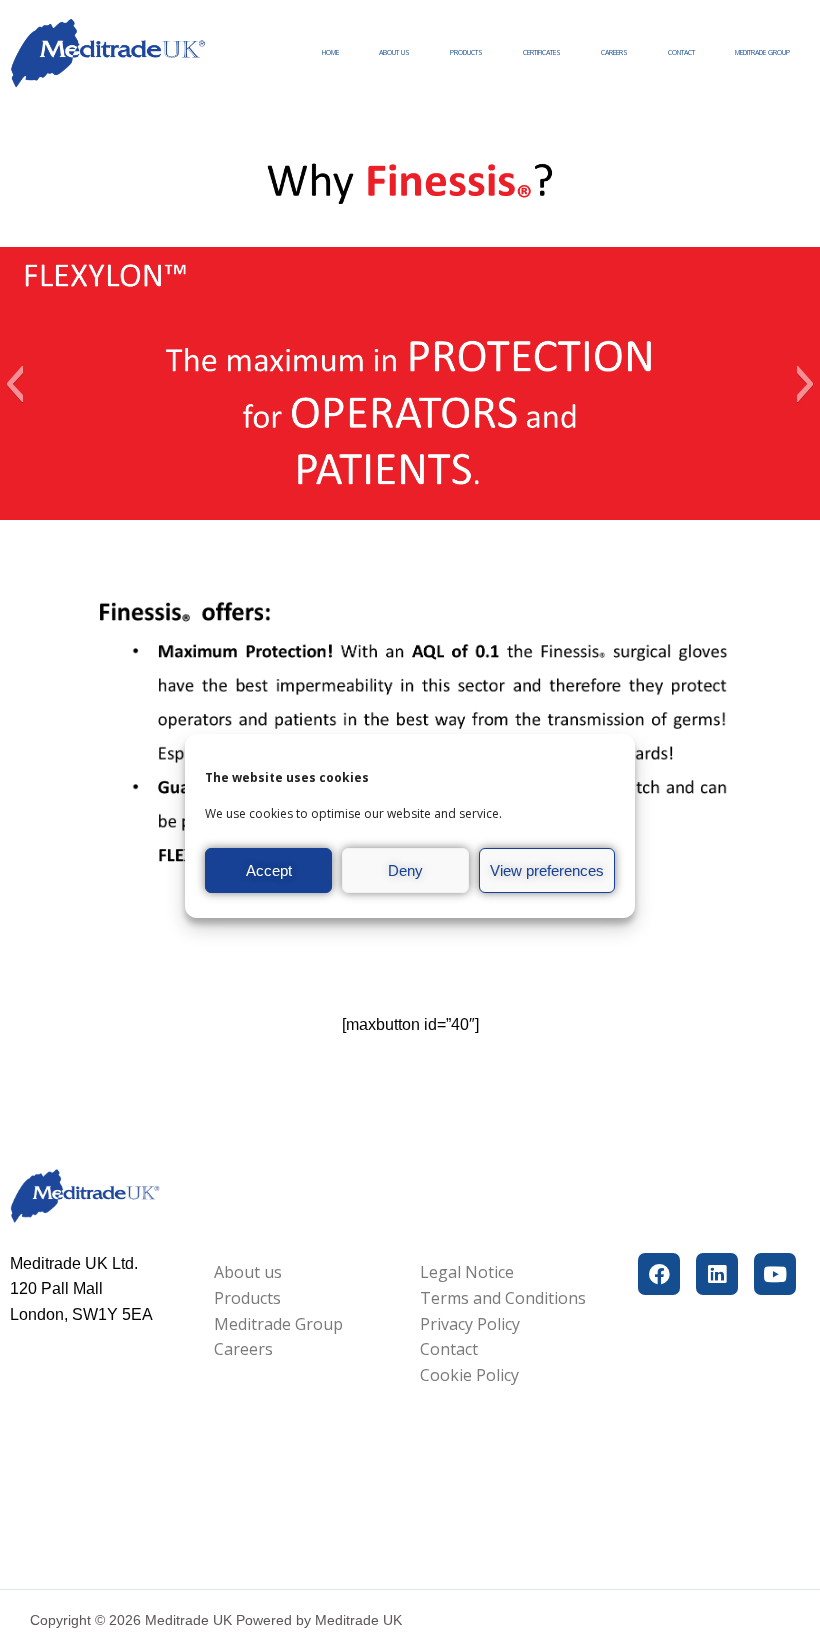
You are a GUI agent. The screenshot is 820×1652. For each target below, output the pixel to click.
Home (330, 52)
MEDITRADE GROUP (762, 52)
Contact (681, 52)
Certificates (542, 52)
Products (466, 52)
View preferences (547, 870)
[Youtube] (775, 1274)
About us (394, 52)
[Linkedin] (717, 1274)
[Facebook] (659, 1274)
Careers (614, 52)
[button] (14, 384)
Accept (269, 870)
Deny (405, 870)
